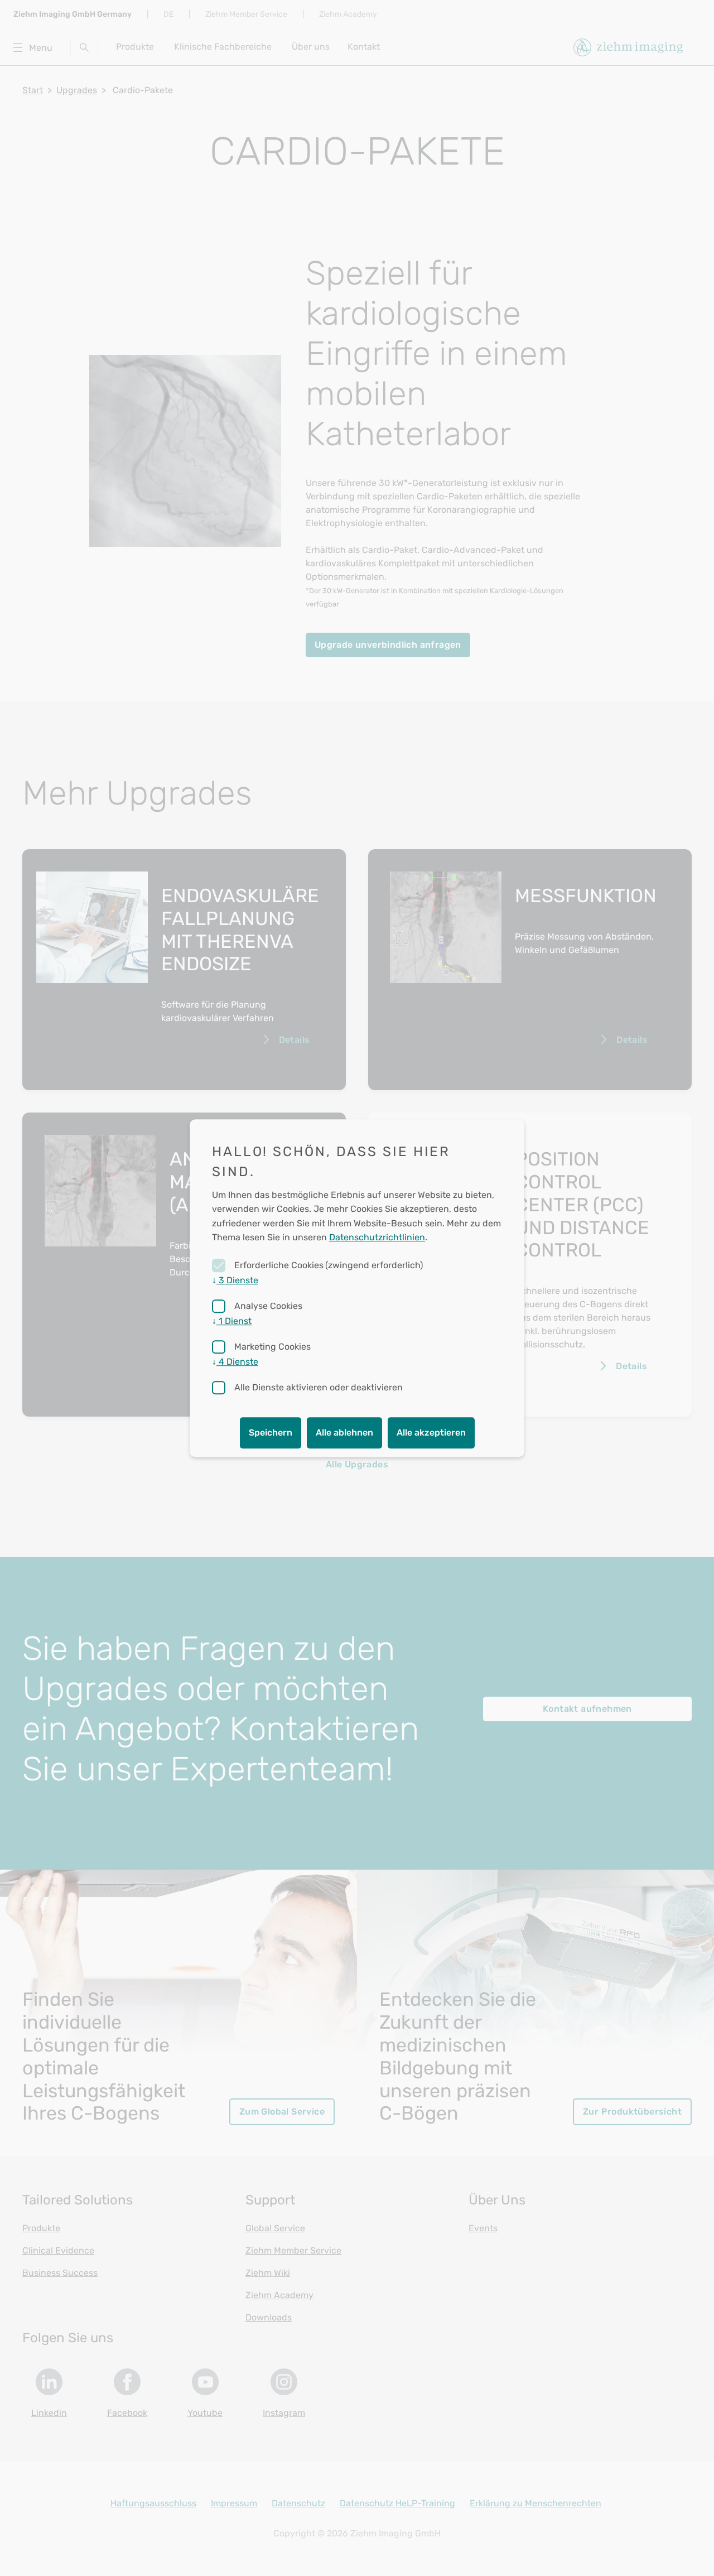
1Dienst (232, 1321)
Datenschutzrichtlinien (377, 1238)
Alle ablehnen (344, 1433)
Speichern (271, 1433)
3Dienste (235, 1280)
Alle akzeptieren (431, 1433)
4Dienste (235, 1362)
